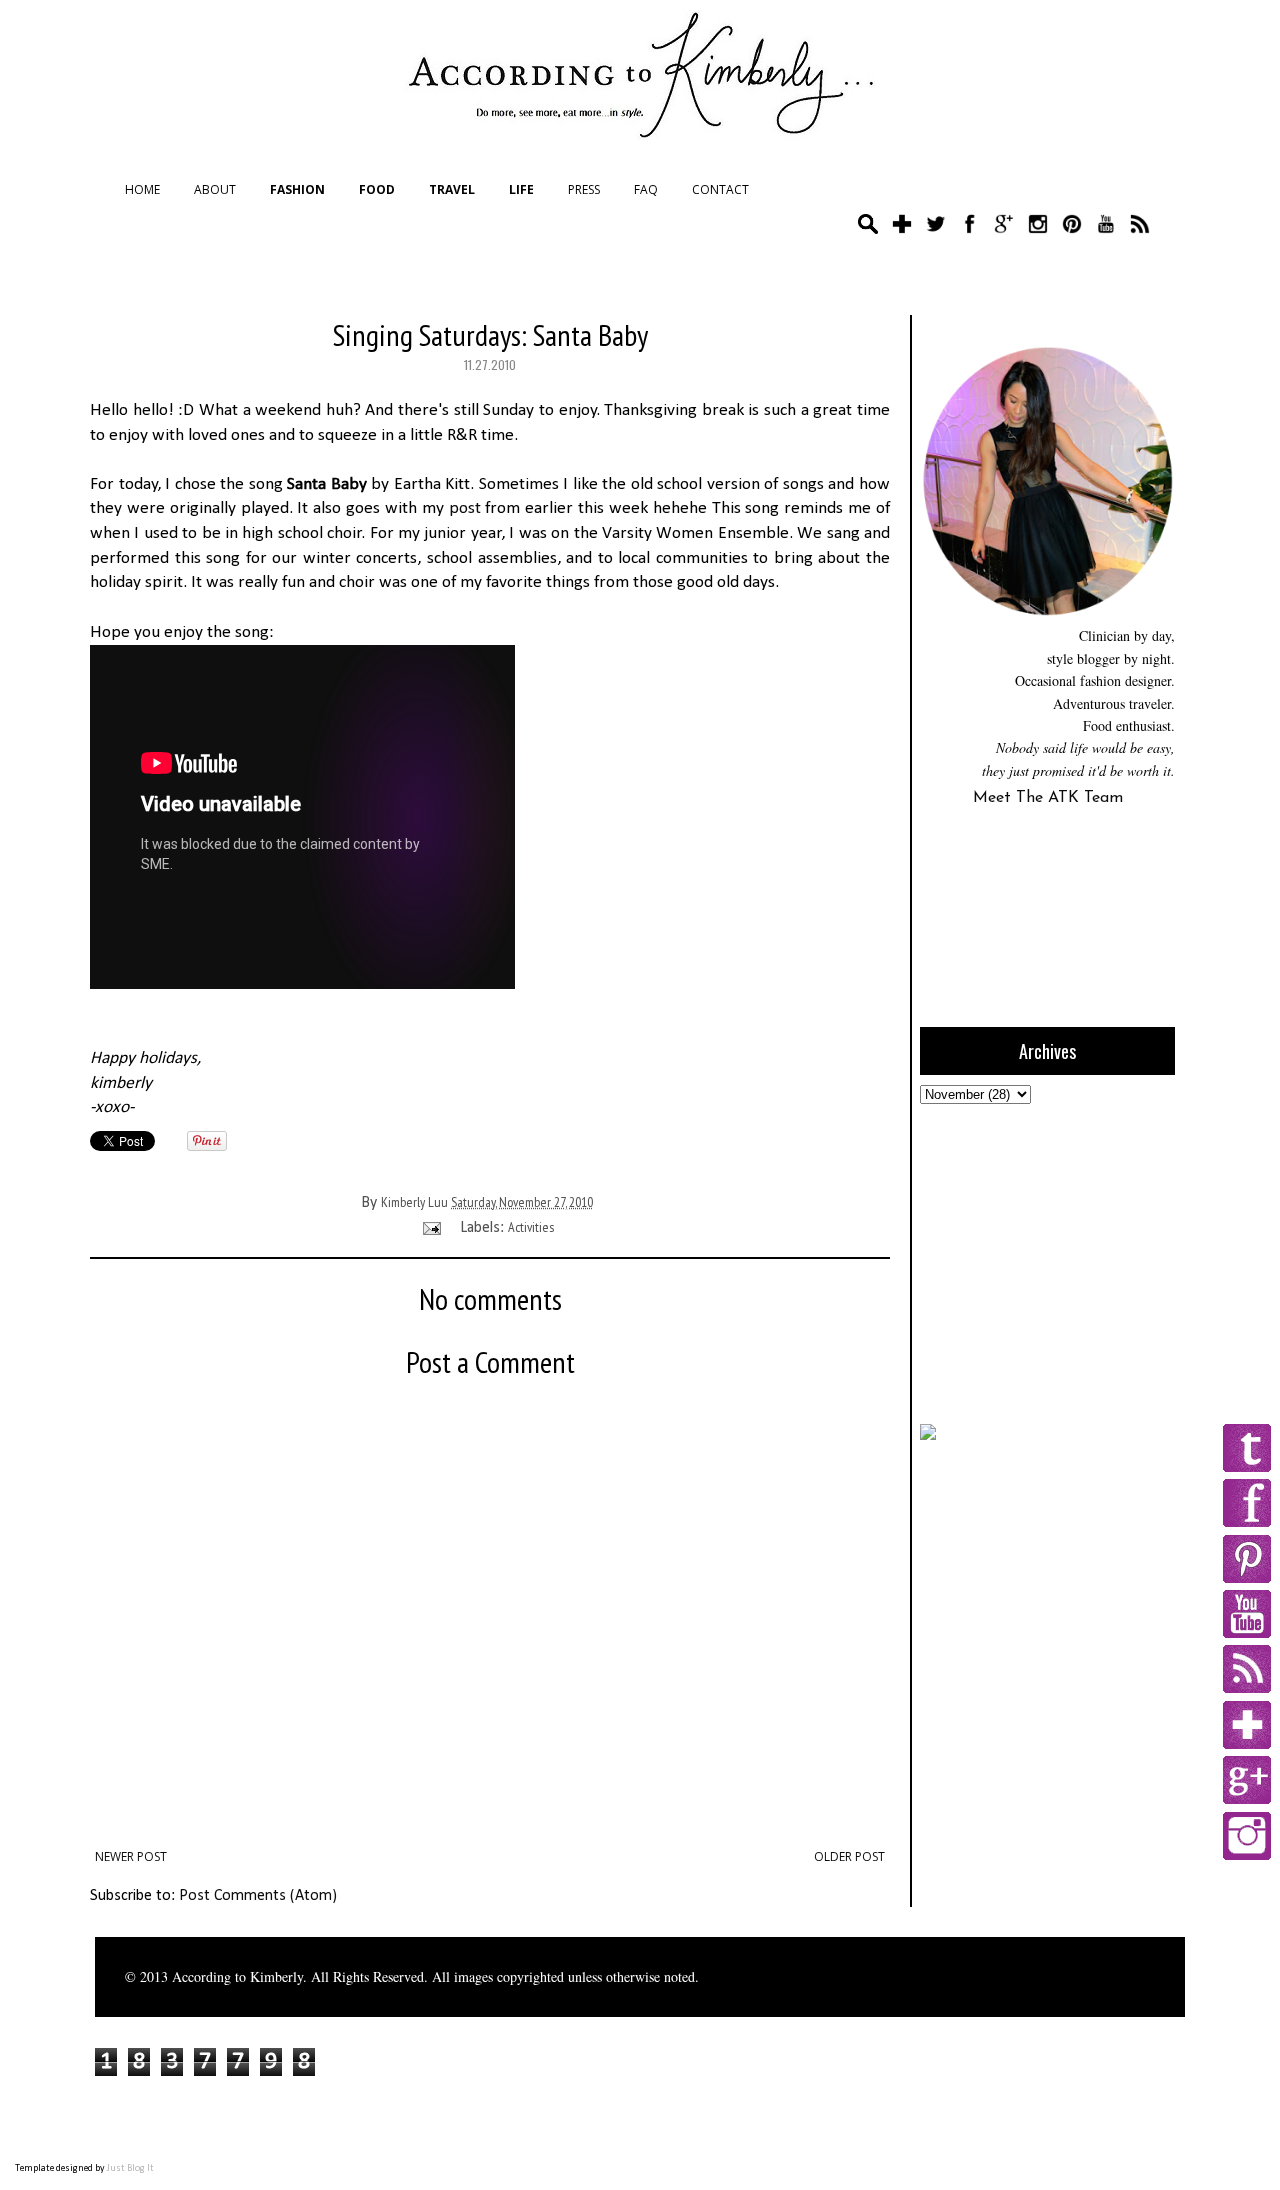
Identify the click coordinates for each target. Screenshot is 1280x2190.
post (465, 508)
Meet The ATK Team (1048, 798)
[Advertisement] (1045, 1261)
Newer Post (131, 1856)
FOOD (377, 189)
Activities (531, 1227)
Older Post (849, 1856)
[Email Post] (430, 1227)
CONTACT (720, 189)
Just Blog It (130, 2168)
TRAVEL (452, 189)
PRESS (584, 189)
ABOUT (215, 189)
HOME (142, 189)
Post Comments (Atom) (258, 1896)
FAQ (646, 189)
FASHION (297, 189)
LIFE (521, 189)
